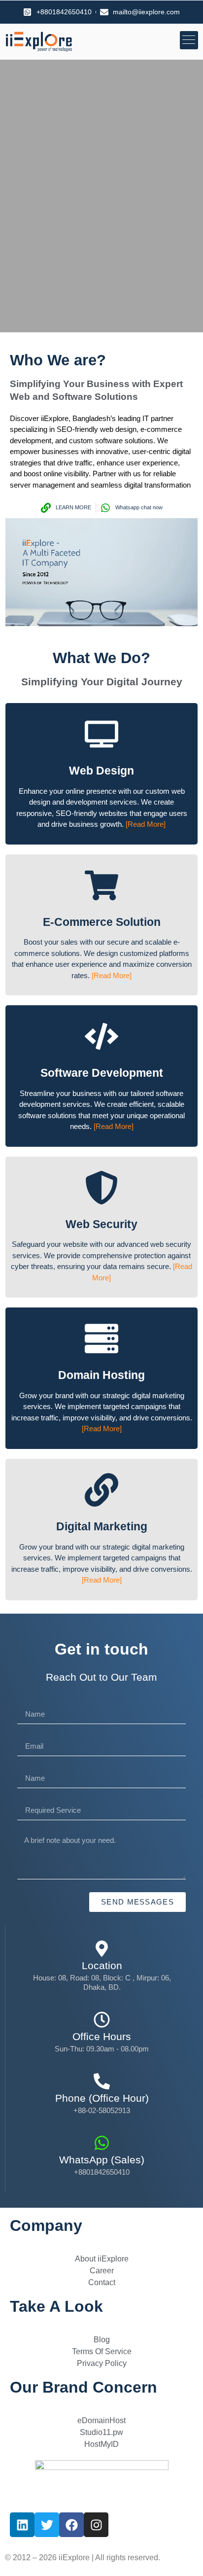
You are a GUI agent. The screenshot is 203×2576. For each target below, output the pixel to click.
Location (102, 1965)
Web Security (101, 1224)
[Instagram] (96, 2525)
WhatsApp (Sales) (102, 2160)
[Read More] (146, 824)
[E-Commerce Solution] (101, 885)
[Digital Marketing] (101, 1490)
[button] (189, 40)
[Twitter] (47, 2525)
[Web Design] (101, 734)
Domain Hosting (101, 1375)
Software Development (102, 1073)
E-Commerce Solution (102, 922)
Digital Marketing (102, 1526)
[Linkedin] (22, 2525)
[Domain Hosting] (101, 1339)
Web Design (101, 771)
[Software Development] (101, 1036)
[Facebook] (71, 2525)
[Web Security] (101, 1188)
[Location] (102, 1949)
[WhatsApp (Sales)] (102, 2143)
